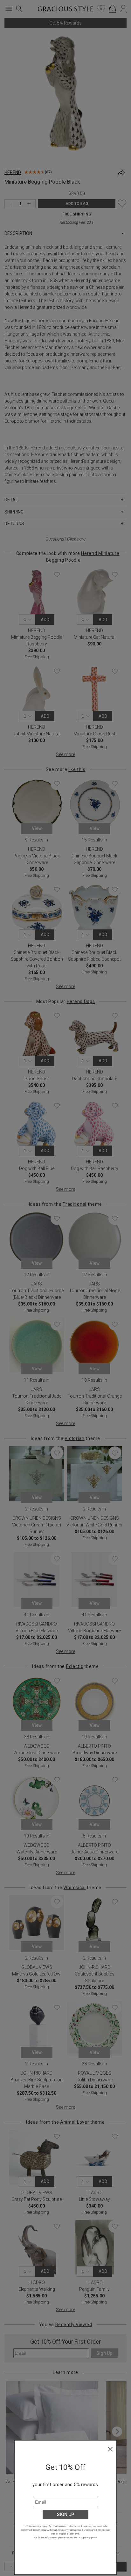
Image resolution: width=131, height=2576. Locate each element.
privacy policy (90, 2538)
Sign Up (65, 2514)
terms (77, 2538)
